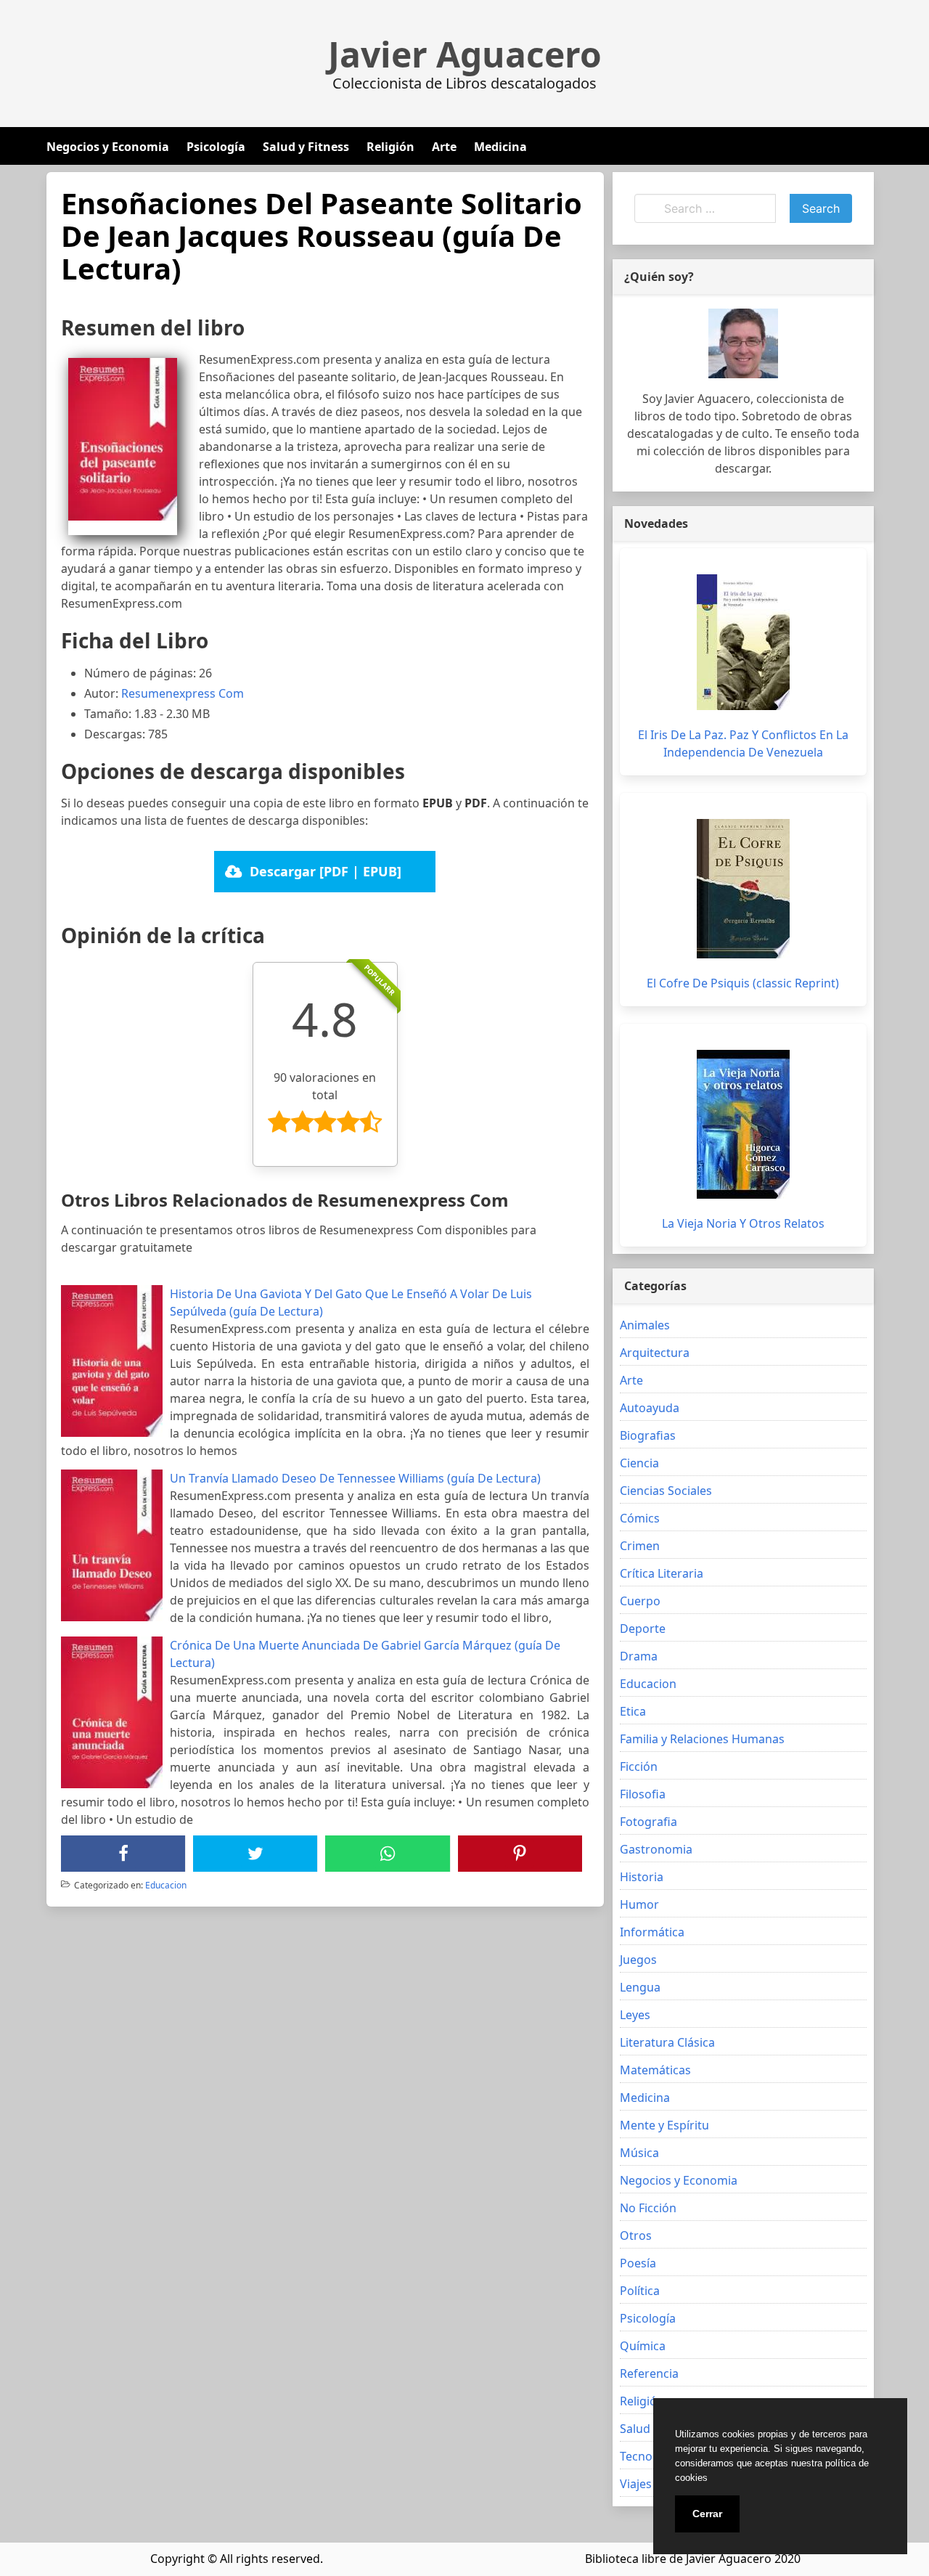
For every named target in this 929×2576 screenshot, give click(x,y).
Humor (639, 1904)
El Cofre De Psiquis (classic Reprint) (743, 983)
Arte (444, 147)
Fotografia (648, 1822)
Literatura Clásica (667, 2042)
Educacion (166, 1885)
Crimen (640, 1546)
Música (639, 2153)
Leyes (635, 2015)
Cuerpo (640, 1601)
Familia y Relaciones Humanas (702, 1739)
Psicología (216, 147)
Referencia (649, 2373)
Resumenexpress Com (183, 693)
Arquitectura (655, 1353)
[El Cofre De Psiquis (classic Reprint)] (743, 889)
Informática (652, 1932)
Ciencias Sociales (666, 1491)
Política (640, 2291)
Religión (390, 147)
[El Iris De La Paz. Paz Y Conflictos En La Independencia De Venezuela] (743, 642)
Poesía (638, 2263)
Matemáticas (655, 2070)
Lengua (640, 1987)
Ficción (639, 1766)
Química (643, 2346)
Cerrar (707, 2514)
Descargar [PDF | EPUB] (326, 871)
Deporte (643, 1629)
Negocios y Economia (108, 147)
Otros (636, 2235)
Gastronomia (656, 1849)
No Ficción (648, 2208)
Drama (639, 1656)
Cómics (640, 1518)
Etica (633, 1711)
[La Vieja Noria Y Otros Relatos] (743, 1124)
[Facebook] (123, 1854)
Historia (642, 1877)
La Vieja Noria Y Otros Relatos (743, 1223)
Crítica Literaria (662, 1573)
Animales (645, 1325)
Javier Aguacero (465, 54)
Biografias (648, 1435)
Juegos (638, 1960)
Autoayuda (650, 1408)
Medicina (500, 147)
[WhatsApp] (388, 1854)
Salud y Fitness (306, 147)
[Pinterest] (520, 1854)
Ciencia (639, 1463)
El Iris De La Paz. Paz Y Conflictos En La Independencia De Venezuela (743, 743)
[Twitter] (255, 1854)
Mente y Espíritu (664, 2125)
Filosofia (643, 1794)
